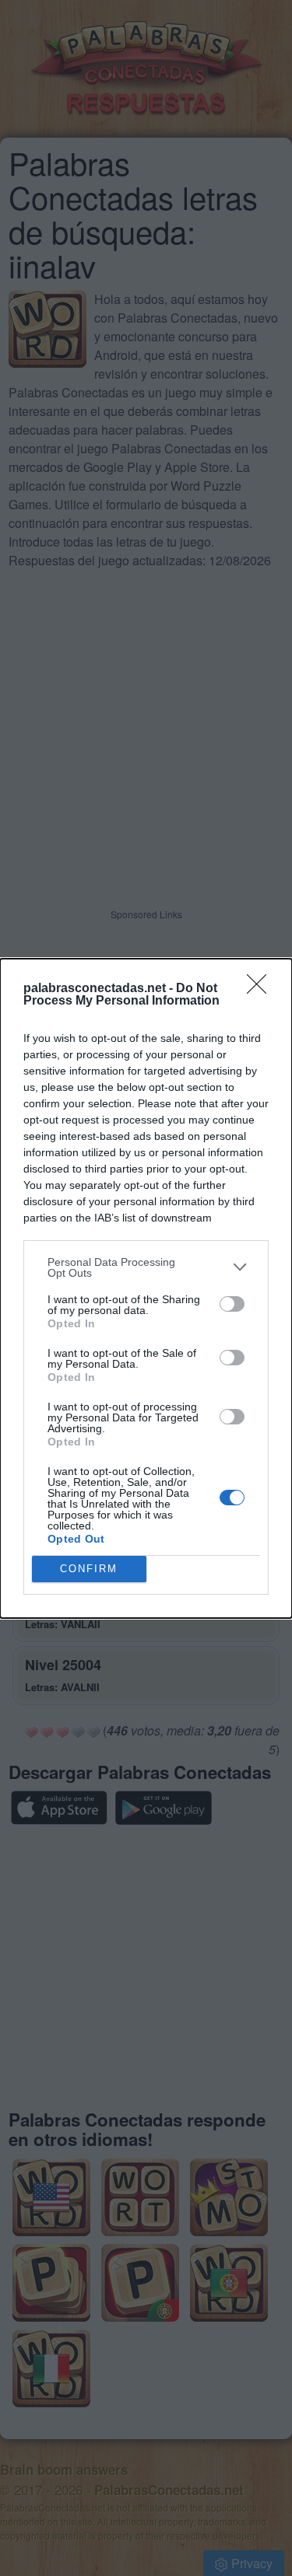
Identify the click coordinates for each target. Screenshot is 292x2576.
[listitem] (146, 1267)
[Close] (262, 989)
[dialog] (146, 1288)
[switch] (232, 1304)
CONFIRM (89, 1569)
